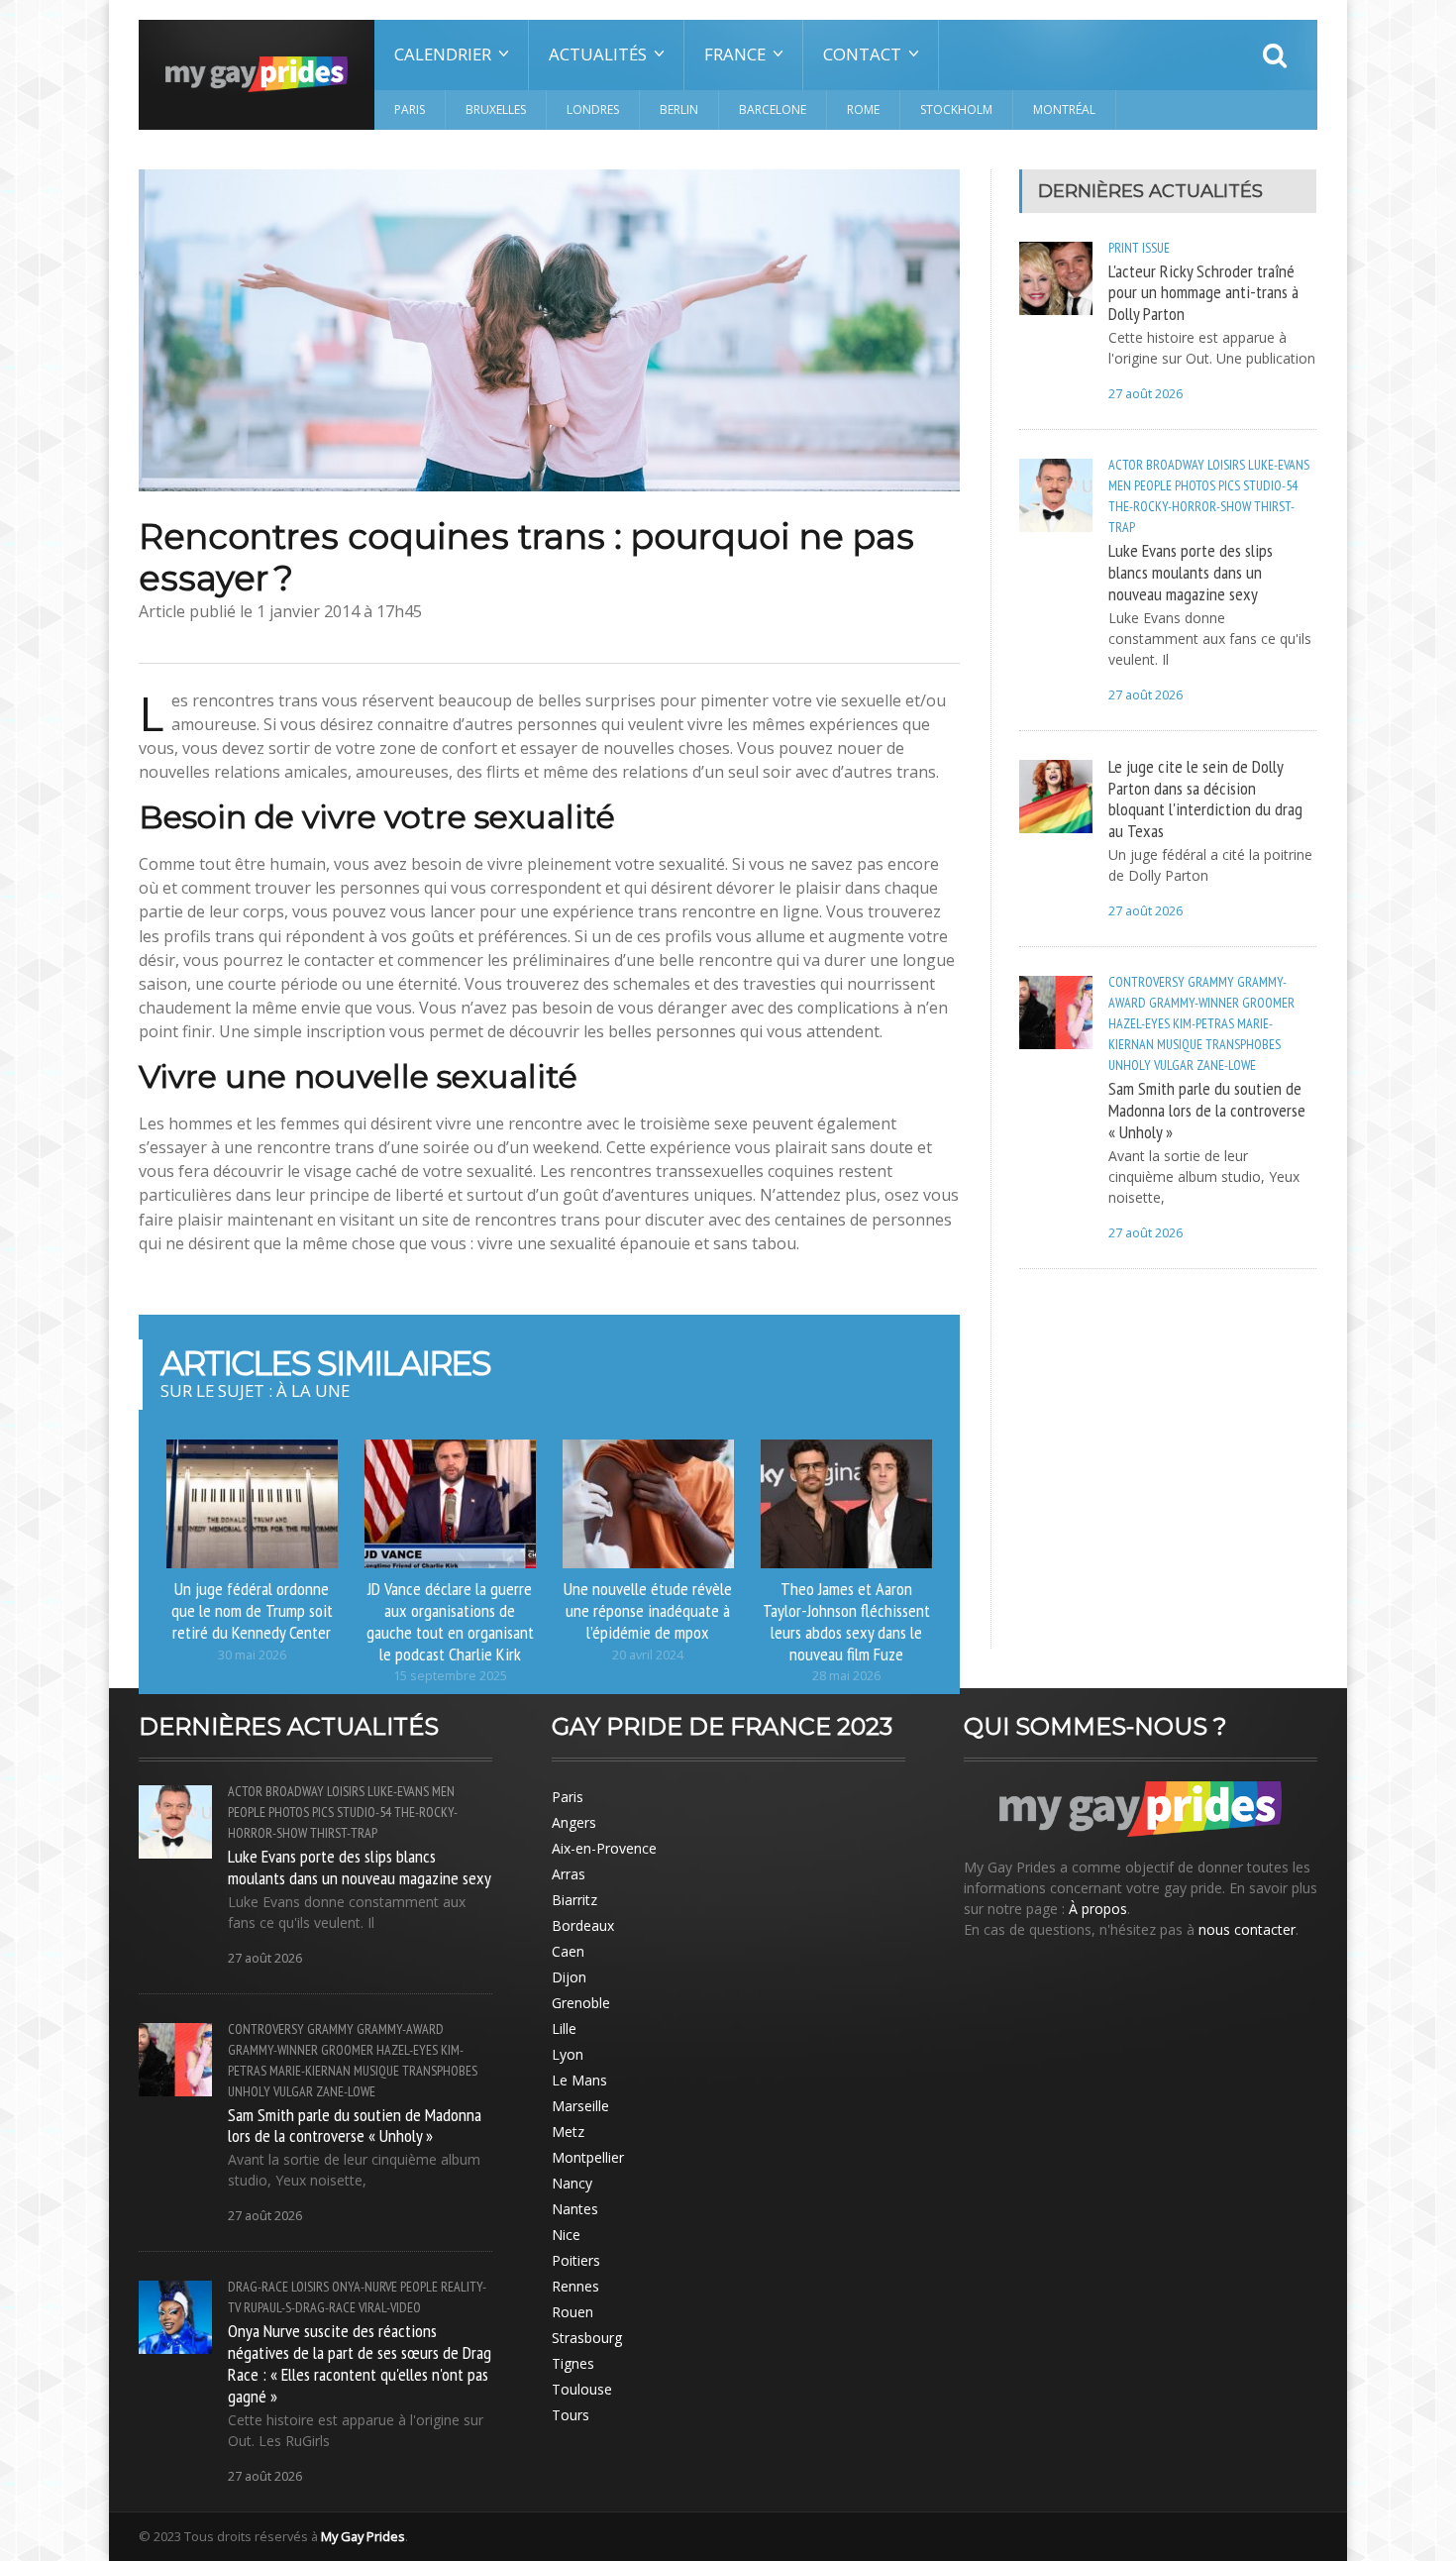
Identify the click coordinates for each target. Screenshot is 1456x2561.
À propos (1098, 1909)
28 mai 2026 (846, 1676)
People (1153, 485)
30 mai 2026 (252, 1655)
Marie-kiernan (310, 2071)
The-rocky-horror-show (1180, 506)
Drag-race (258, 2287)
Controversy (1146, 982)
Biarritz (574, 1900)
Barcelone (773, 109)
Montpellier (588, 2157)
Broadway (1175, 465)
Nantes (575, 2209)
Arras (569, 1874)
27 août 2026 (1145, 394)
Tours (571, 2415)
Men (1120, 485)
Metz (568, 2132)
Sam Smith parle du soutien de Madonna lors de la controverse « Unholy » (1207, 1110)
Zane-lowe (1226, 1065)
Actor (1126, 465)
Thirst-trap (344, 1833)
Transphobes (1243, 1044)
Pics (1229, 485)
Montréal (1064, 109)
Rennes (575, 2286)
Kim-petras (1203, 1023)
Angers (574, 1822)
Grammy (1211, 982)
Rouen (572, 2312)
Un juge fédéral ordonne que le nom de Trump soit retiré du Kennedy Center (252, 1610)
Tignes (573, 2363)
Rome (863, 109)
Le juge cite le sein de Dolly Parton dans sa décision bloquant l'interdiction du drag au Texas (1205, 799)
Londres (593, 109)
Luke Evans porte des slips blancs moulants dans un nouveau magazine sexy (1191, 572)
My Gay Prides (363, 2536)
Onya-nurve (364, 2287)
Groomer (1268, 1003)
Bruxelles (496, 109)
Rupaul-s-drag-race (300, 2307)
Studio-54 (1270, 485)
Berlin (679, 109)
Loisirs (1226, 465)
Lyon (568, 2054)
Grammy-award (400, 2029)
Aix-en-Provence (604, 1848)
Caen (568, 1951)
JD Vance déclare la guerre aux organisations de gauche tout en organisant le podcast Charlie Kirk (450, 1621)
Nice (566, 2235)
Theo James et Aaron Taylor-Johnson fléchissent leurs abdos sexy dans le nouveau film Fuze (846, 1621)
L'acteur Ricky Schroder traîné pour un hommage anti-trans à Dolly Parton (1203, 292)
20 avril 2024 (648, 1655)
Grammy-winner (1194, 1003)
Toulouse (582, 2389)
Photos (1195, 485)
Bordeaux (583, 1925)
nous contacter (1247, 1929)
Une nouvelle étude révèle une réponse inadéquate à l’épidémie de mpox (648, 1610)
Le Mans (579, 2080)
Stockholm (956, 109)
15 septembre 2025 (450, 1676)
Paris (410, 109)
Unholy (1130, 1065)
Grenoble (581, 2003)
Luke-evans (1279, 465)
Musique (1180, 1044)
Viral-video (390, 2307)
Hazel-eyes (1139, 1023)
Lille (564, 2028)
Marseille (580, 2106)
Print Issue (1139, 248)
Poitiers (576, 2260)
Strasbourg (587, 2338)
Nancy (572, 2183)
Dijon (569, 1977)
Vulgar (1174, 1065)
